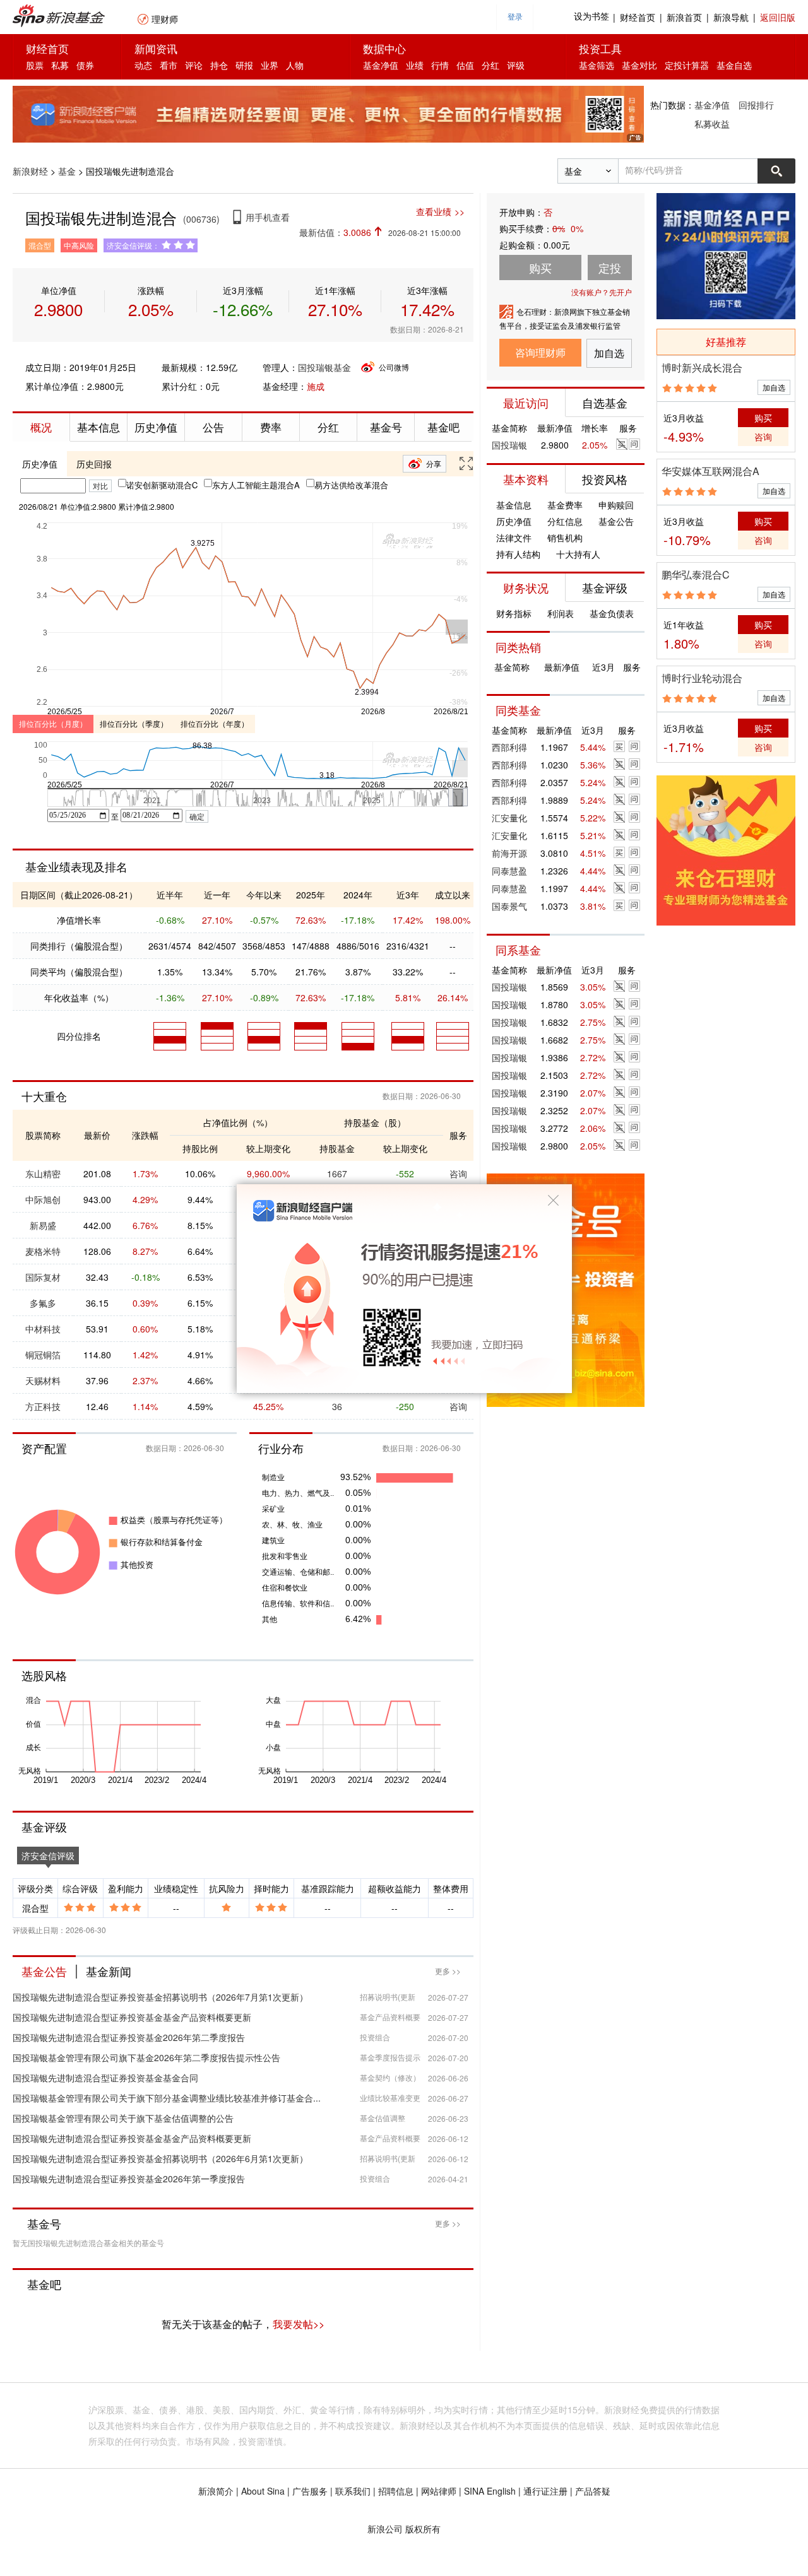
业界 (270, 65)
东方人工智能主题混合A (256, 485)
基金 (67, 171)
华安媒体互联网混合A (710, 471)
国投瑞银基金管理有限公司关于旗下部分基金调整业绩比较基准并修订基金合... (167, 2098)
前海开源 (509, 853)
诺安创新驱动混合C (162, 485)
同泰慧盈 (509, 871)
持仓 (219, 65)
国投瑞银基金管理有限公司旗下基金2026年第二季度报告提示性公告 (146, 2057)
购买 (763, 418)
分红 (490, 65)
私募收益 (712, 124)
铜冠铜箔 (43, 1355)
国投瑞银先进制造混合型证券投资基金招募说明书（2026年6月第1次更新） (160, 2158)
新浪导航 (731, 17)
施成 (316, 386)
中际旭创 (43, 1199)
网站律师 (439, 2491)
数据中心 (384, 48)
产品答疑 (593, 2491)
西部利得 (509, 747)
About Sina (263, 2491)
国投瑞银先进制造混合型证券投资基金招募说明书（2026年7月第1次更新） (160, 1997)
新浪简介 (216, 2491)
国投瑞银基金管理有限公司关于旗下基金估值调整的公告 (123, 2118)
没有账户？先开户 (602, 292)
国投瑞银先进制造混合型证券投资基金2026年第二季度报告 (129, 2037)
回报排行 (756, 105)
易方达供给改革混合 (351, 485)
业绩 (415, 65)
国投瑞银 (509, 445)
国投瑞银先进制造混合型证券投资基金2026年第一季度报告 (129, 2179)
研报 (244, 65)
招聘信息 (396, 2491)
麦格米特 (43, 1251)
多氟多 (43, 1303)
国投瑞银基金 (324, 367)
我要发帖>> (299, 2324)
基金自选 (734, 65)
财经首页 (638, 17)
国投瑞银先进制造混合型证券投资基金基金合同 (105, 2078)
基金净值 (381, 65)
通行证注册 (545, 2491)
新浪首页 (684, 17)
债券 (85, 65)
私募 (60, 65)
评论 (194, 65)
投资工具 (600, 48)
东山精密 (43, 1173)
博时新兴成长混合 (702, 368)
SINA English (490, 2491)
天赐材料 (43, 1380)
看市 (169, 65)
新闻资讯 (156, 48)
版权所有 (423, 2529)
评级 (516, 65)
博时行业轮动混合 (702, 678)
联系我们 (353, 2491)
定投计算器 (687, 65)
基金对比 (639, 65)
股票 (35, 65)
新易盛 (43, 1225)
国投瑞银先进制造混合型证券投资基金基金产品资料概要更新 (132, 2017)
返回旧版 (778, 17)
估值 (465, 65)
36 (337, 1406)
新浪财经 (30, 171)
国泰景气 (509, 906)
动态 (143, 65)
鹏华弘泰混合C (696, 574)
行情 (440, 65)
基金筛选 (597, 65)
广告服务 (310, 2491)
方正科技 (43, 1406)
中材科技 (43, 1329)
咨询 (458, 1173)
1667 (337, 1173)
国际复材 (43, 1277)
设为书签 (591, 17)
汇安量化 (509, 818)
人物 (295, 65)
